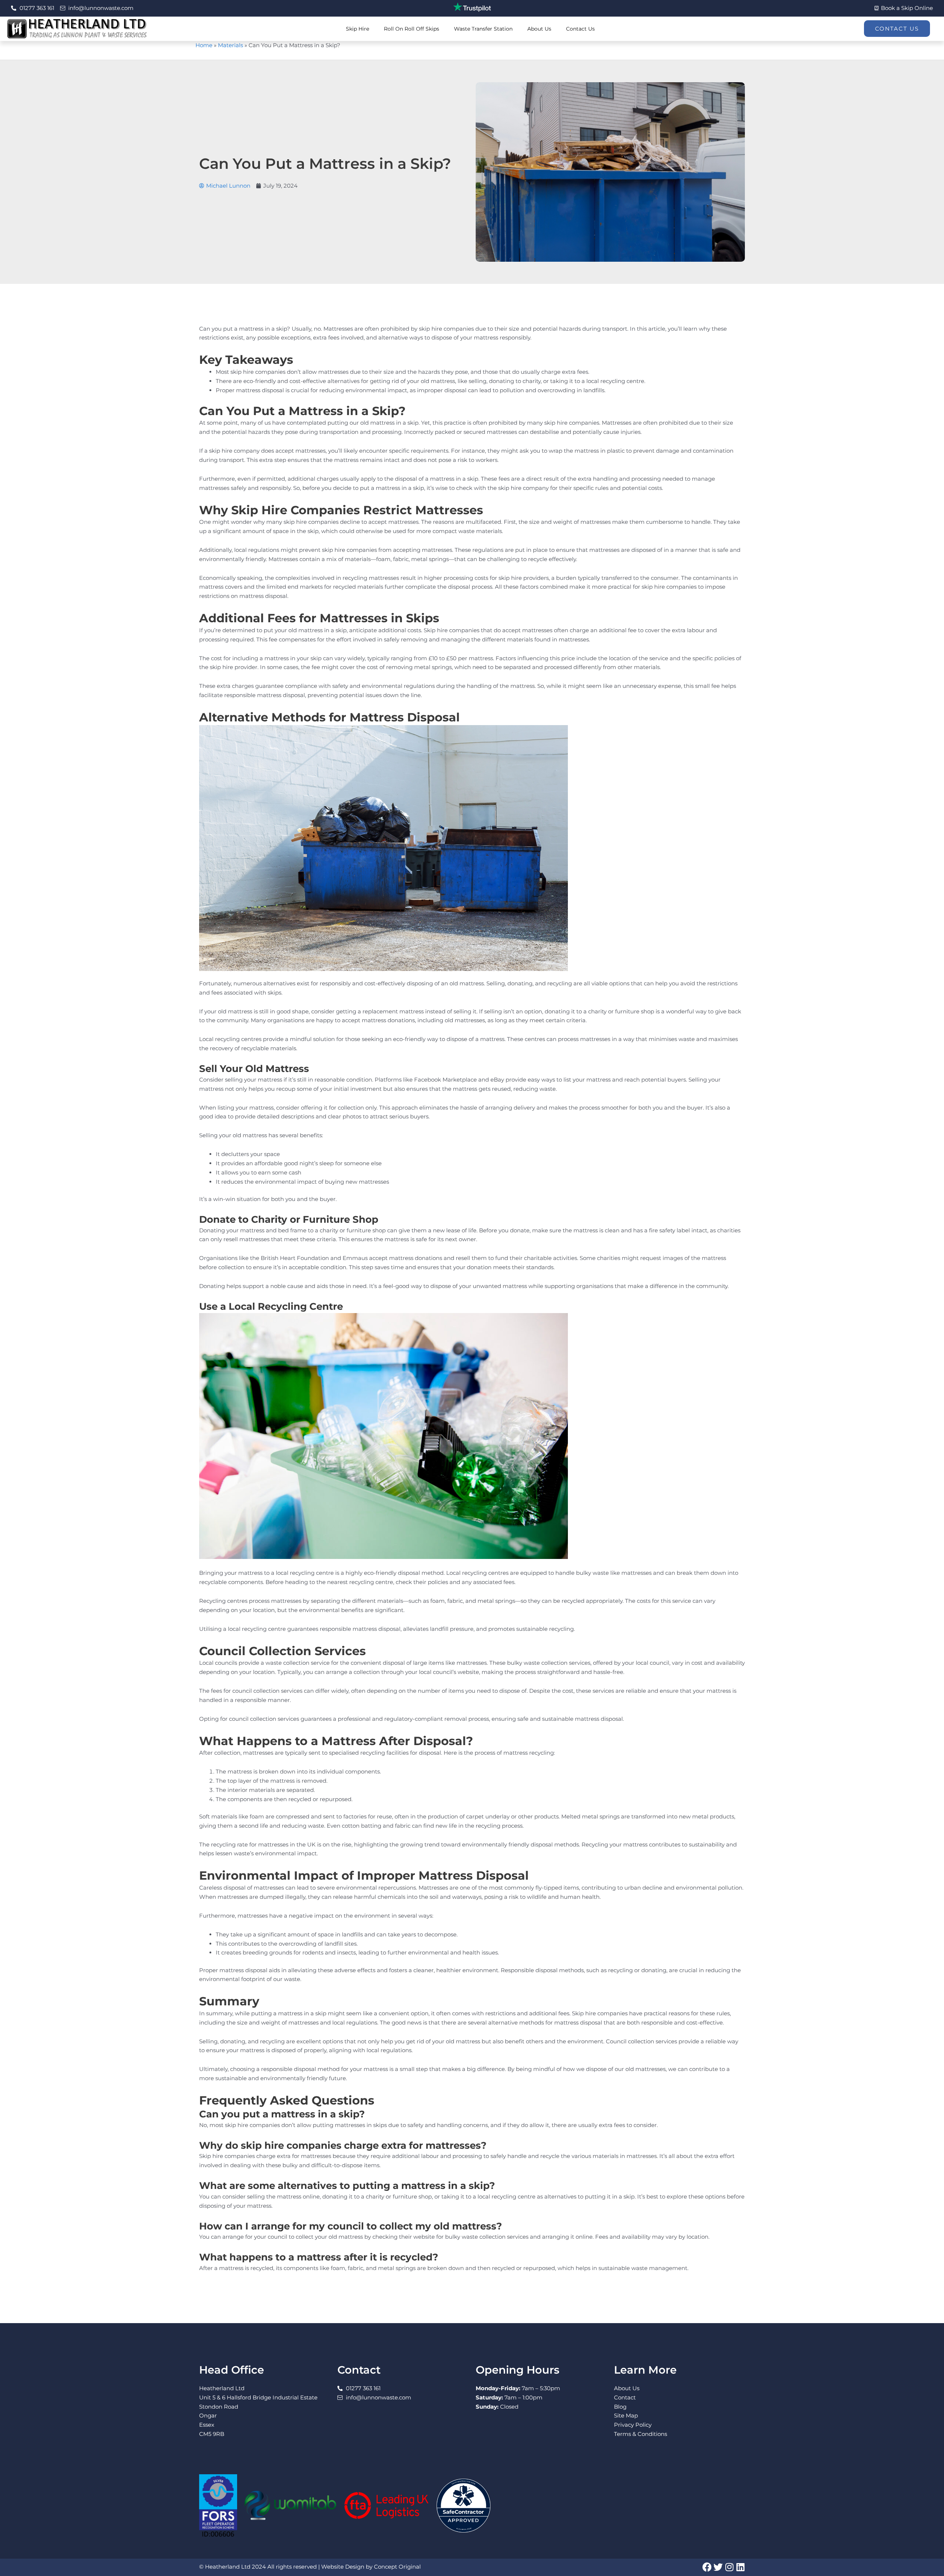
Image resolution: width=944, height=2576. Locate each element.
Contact (625, 2397)
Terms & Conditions (641, 2434)
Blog (620, 2407)
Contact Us (580, 29)
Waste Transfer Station (483, 29)
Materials (230, 45)
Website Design (343, 2567)
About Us (539, 29)
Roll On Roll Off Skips (412, 29)
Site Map (626, 2415)
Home (204, 45)
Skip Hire (358, 29)
